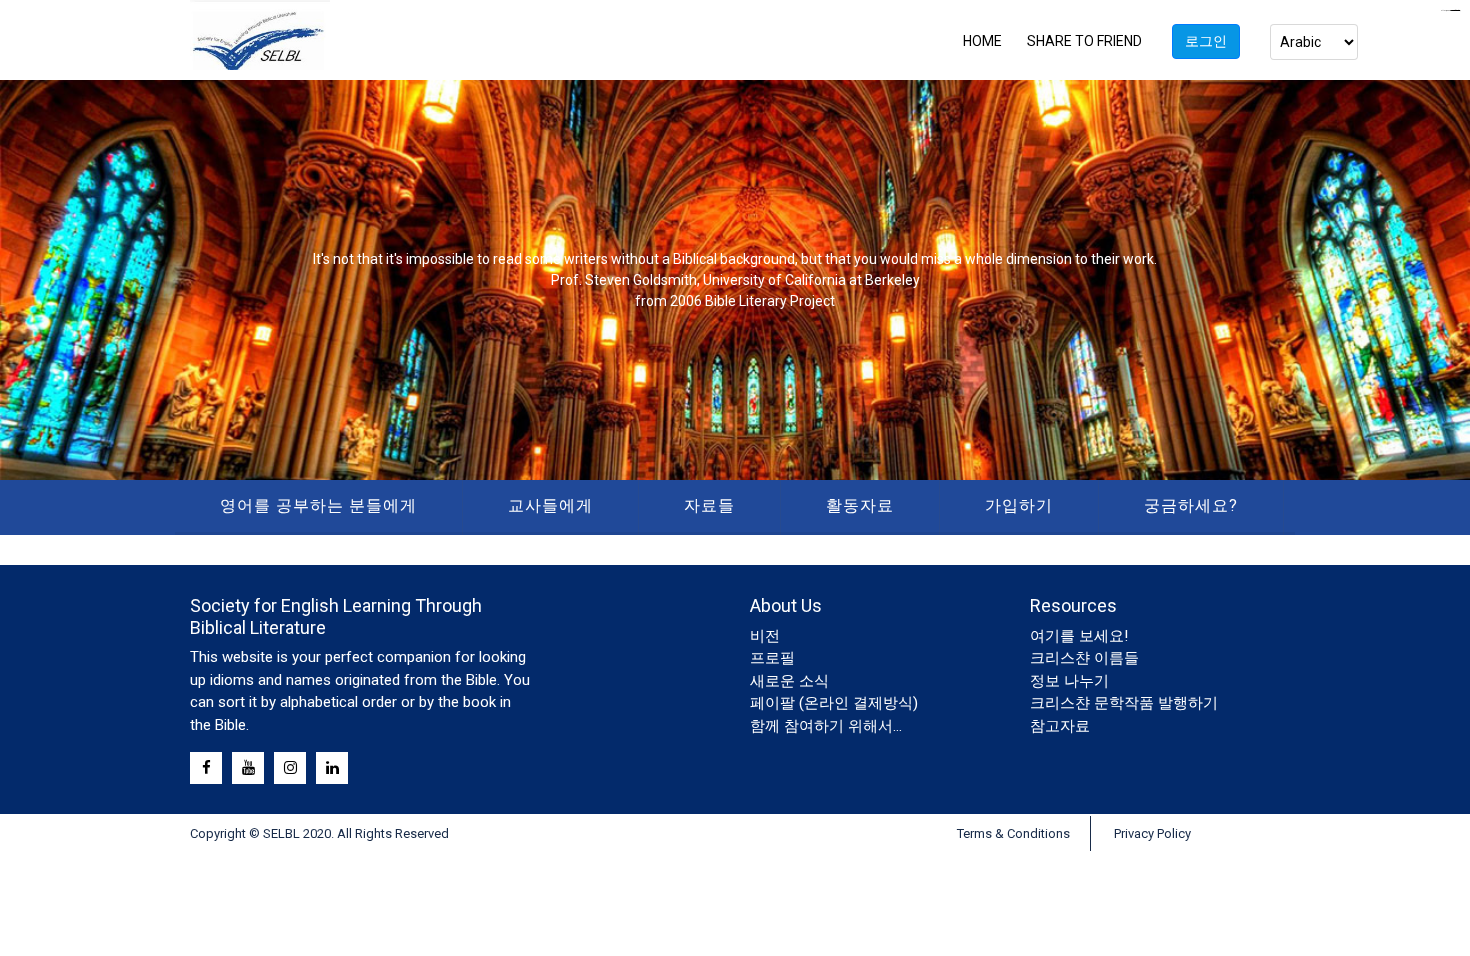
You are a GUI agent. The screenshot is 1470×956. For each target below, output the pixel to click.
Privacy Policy (1152, 833)
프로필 (772, 658)
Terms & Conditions (1013, 833)
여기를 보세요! (1079, 636)
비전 (765, 636)
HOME (982, 41)
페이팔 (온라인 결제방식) (834, 703)
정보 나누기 (1069, 681)
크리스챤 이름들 (1084, 658)
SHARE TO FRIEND (1084, 41)
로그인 (1206, 41)
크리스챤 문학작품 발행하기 (1124, 703)
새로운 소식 (789, 681)
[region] (735, 280)
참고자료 (1060, 726)
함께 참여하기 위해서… (826, 726)
